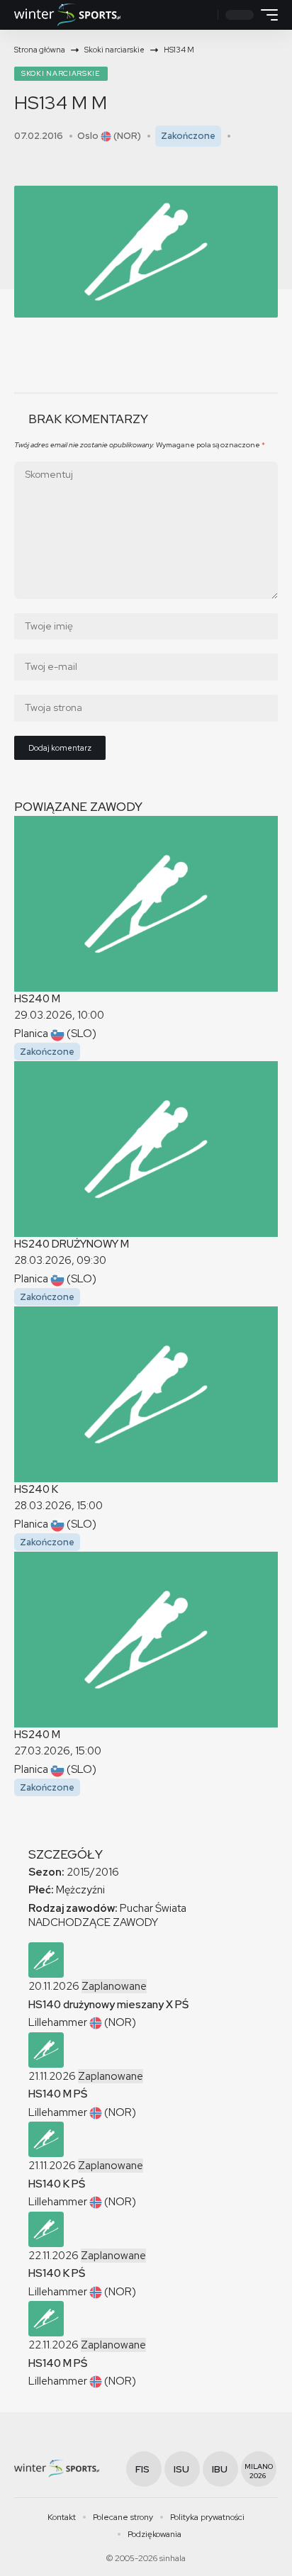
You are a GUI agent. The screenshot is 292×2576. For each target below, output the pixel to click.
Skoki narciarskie (61, 73)
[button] (205, 15)
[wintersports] (67, 15)
